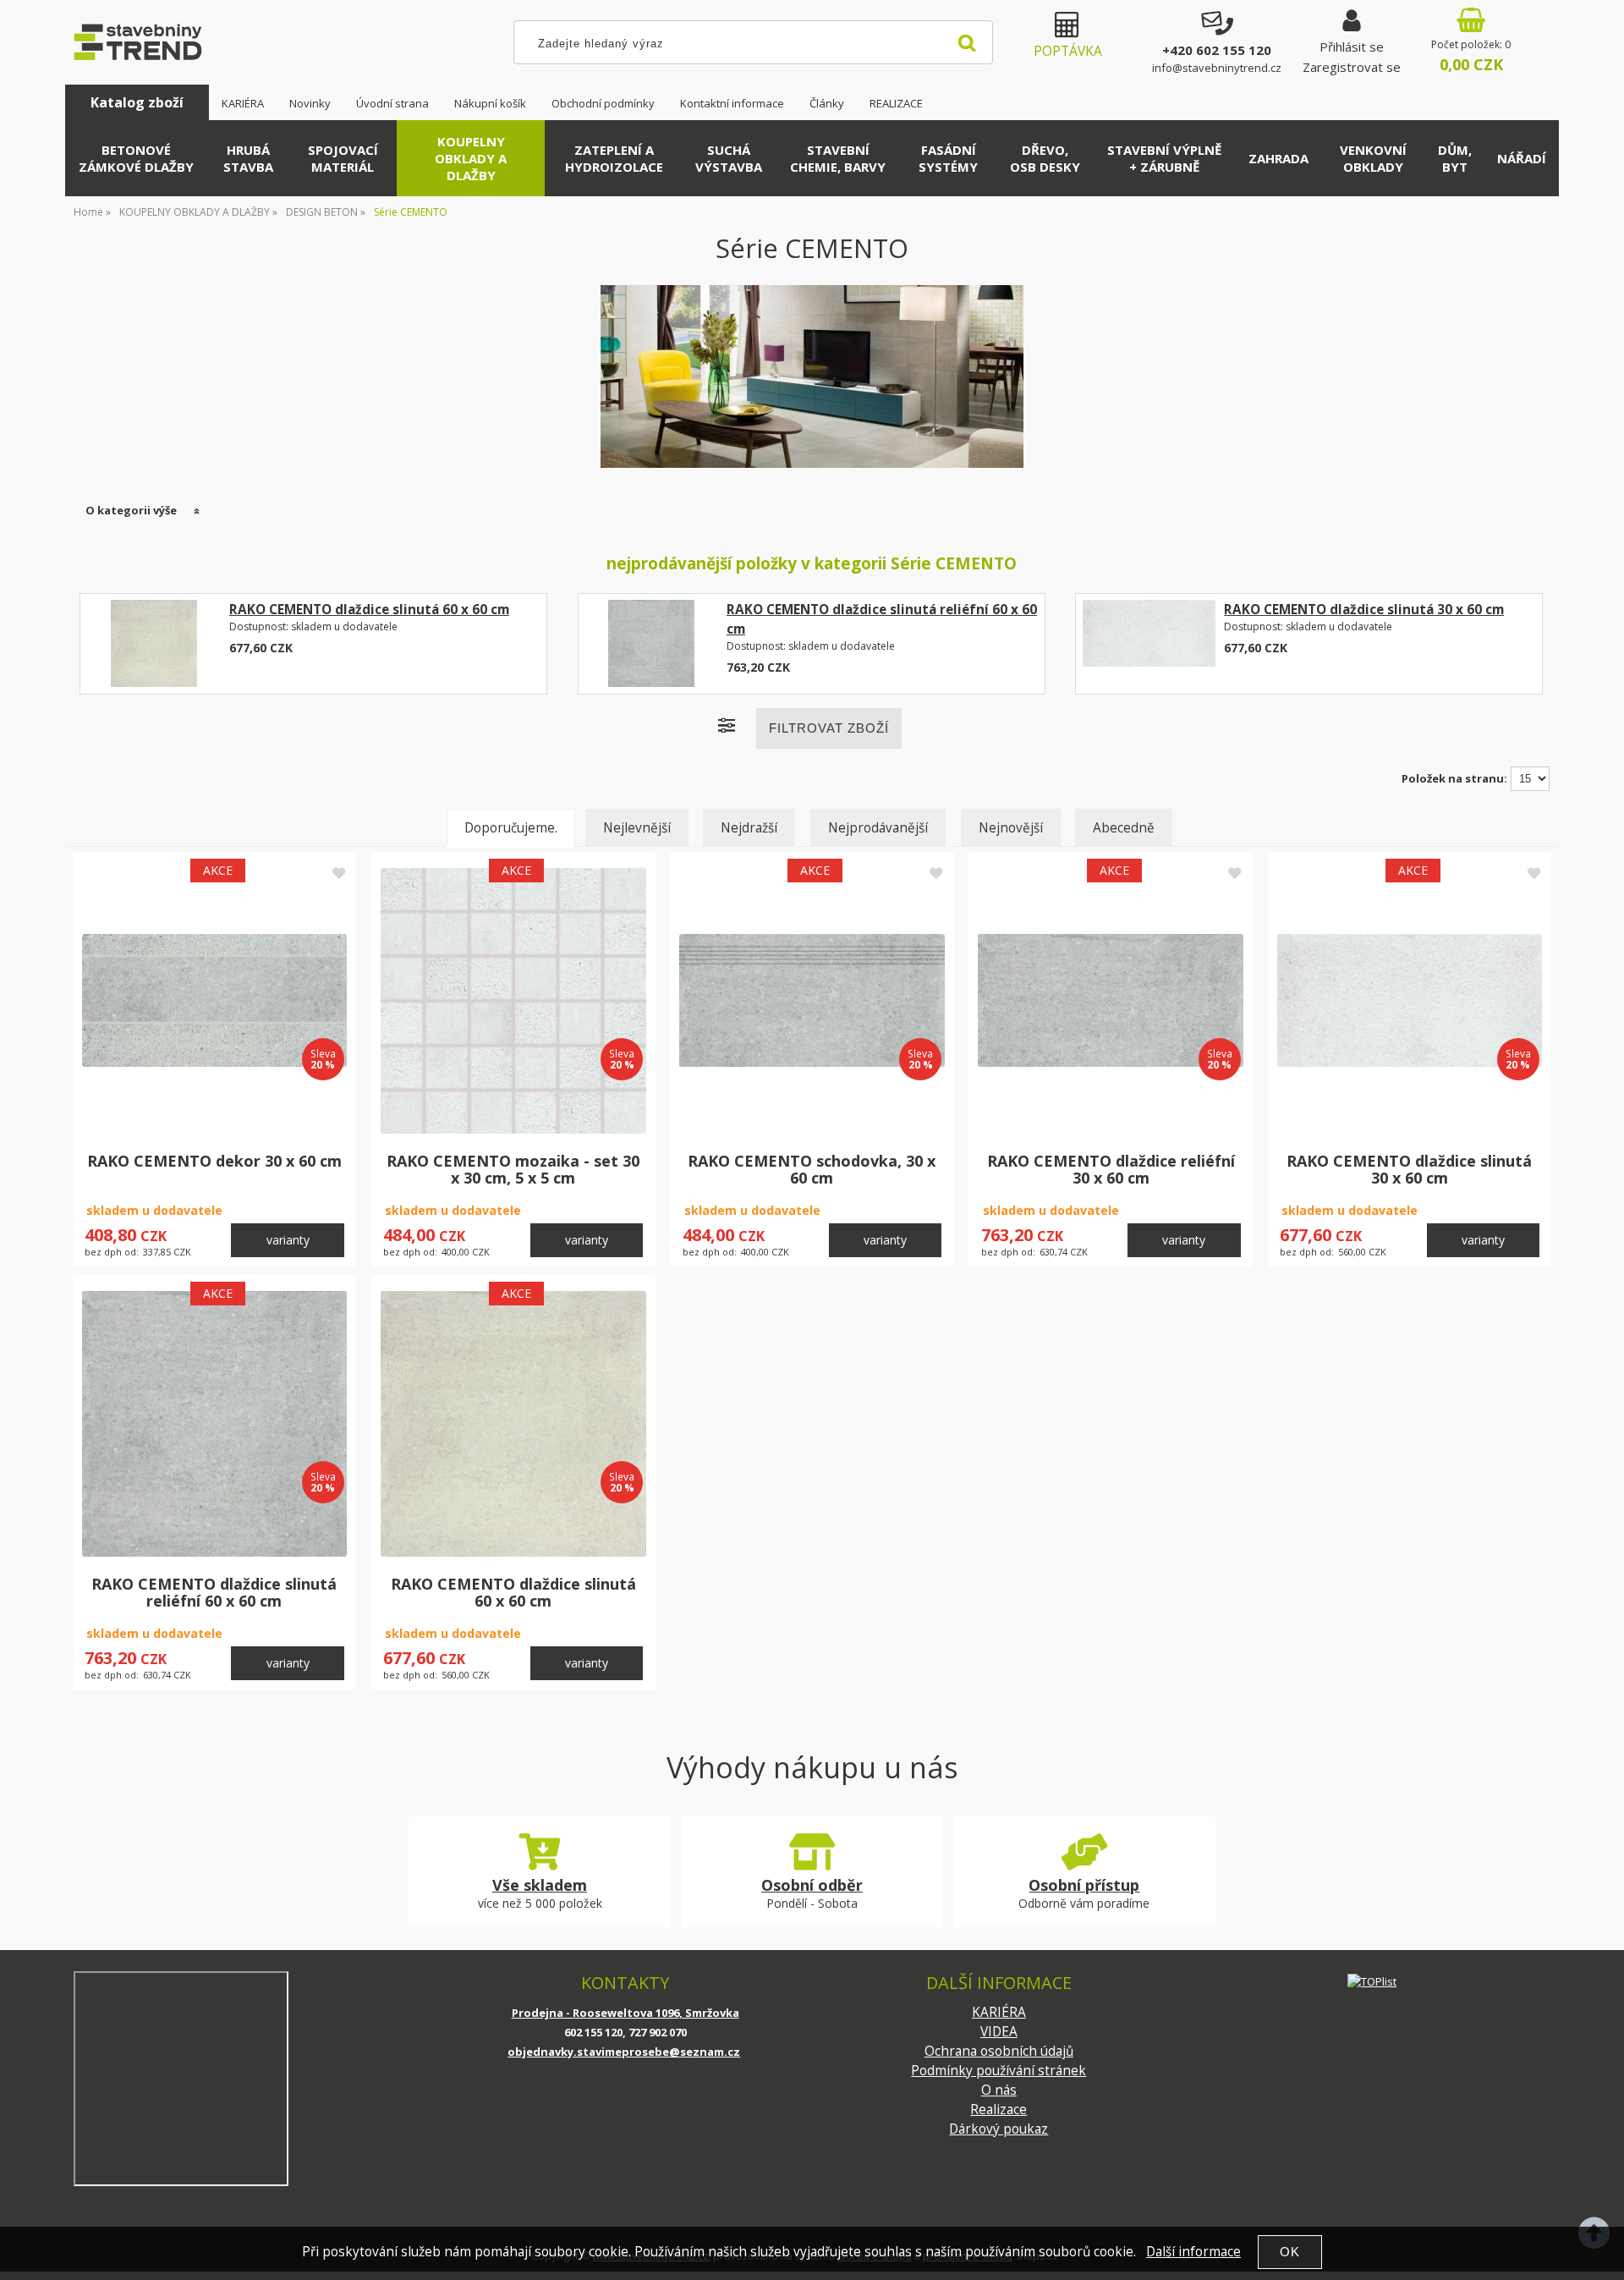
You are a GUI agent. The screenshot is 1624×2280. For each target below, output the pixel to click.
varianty (288, 1240)
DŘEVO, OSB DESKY (1045, 158)
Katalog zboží (137, 102)
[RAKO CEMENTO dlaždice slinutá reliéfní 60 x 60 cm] (652, 643)
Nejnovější (1011, 828)
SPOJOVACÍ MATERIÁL (343, 158)
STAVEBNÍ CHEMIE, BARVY (838, 158)
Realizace (999, 2110)
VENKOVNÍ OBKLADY (1373, 158)
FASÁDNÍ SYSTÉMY (948, 158)
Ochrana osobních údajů (999, 2051)
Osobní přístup (1084, 1885)
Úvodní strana (392, 103)
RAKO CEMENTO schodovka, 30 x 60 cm (812, 1169)
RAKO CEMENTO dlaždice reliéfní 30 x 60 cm (1111, 1169)
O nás (999, 2090)
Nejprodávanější (878, 828)
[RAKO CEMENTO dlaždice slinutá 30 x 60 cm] (1149, 643)
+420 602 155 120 (1217, 50)
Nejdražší (749, 828)
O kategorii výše (131, 510)
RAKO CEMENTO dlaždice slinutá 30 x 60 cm (1364, 610)
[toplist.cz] (1372, 1981)
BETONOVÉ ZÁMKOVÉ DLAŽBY (136, 158)
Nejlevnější (637, 828)
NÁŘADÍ (1522, 158)
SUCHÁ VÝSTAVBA (729, 158)
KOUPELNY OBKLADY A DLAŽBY (471, 158)
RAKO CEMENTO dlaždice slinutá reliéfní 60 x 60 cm (214, 1592)
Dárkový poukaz (999, 2129)
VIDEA (999, 2032)
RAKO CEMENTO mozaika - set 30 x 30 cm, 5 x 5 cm (513, 1169)
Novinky (310, 103)
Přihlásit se (1352, 47)
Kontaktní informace (732, 103)
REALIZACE (896, 103)
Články (827, 103)
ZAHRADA (1278, 158)
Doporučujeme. (511, 828)
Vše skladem (540, 1885)
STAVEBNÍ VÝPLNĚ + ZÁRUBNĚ (1164, 158)
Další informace (1193, 2252)
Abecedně (1124, 828)
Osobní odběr (812, 1885)
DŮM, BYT (1455, 158)
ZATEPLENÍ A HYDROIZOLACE (614, 158)
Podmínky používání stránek (999, 2071)
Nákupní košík (490, 103)
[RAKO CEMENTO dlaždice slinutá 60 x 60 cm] (154, 643)
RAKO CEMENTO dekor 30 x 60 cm (214, 1161)
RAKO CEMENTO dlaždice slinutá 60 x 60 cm (369, 610)
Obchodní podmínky (603, 103)
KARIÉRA (243, 103)
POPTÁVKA (1068, 51)
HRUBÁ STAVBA (248, 158)
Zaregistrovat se (1352, 67)
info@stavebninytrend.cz (1217, 68)
